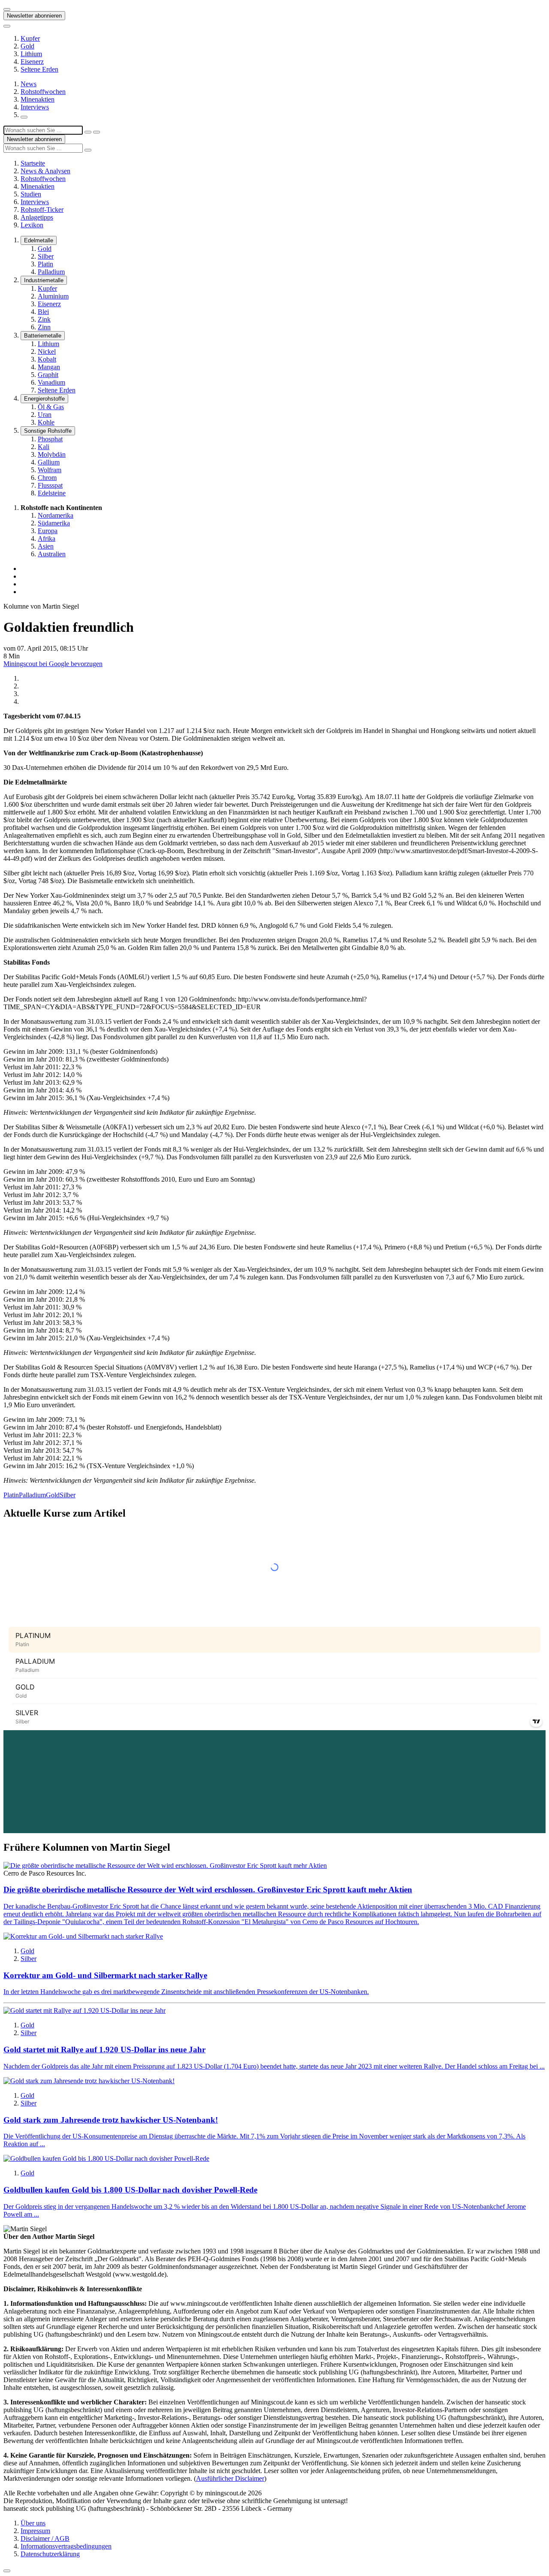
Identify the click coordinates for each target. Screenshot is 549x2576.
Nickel (47, 351)
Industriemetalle (44, 280)
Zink (44, 319)
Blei (43, 312)
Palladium (51, 272)
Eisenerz (32, 62)
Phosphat (50, 439)
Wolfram (50, 470)
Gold (27, 46)
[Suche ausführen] (97, 132)
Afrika (47, 538)
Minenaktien (38, 99)
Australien (52, 554)
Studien (31, 194)
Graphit (48, 375)
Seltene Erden (39, 69)
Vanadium (51, 382)
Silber (46, 256)
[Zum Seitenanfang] (7, 2571)
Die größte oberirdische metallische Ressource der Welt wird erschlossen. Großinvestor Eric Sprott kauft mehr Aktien (208, 1890)
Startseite (33, 163)
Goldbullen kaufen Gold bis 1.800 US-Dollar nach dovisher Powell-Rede (130, 2190)
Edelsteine (52, 493)
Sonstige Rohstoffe (48, 431)
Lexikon (32, 225)
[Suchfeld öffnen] (24, 117)
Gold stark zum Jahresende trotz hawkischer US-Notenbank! (111, 2120)
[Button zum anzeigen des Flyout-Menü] (7, 9)
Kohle (46, 422)
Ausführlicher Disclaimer (230, 2478)
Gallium (49, 462)
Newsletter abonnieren (34, 16)
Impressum (35, 2531)
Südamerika (54, 523)
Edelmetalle (39, 240)
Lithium (31, 54)
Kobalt (47, 359)
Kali (44, 447)
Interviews (35, 107)
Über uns (33, 2523)
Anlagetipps (37, 217)
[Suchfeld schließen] (88, 132)
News (29, 84)
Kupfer (30, 38)
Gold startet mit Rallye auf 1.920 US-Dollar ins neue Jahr (104, 2050)
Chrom (47, 478)
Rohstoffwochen (43, 92)
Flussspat (50, 485)
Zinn (44, 327)
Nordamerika (56, 515)
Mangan (49, 367)
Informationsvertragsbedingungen (66, 2546)
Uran (45, 415)
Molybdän (52, 454)
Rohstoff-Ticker (42, 210)
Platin (45, 264)
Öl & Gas (51, 407)
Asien (46, 546)
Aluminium (53, 296)
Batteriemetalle (43, 336)
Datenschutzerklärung (50, 2554)
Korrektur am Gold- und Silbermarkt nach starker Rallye (105, 1975)
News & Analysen (45, 171)
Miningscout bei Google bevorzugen (53, 664)
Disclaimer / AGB (45, 2538)
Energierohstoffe (44, 399)
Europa (48, 531)
